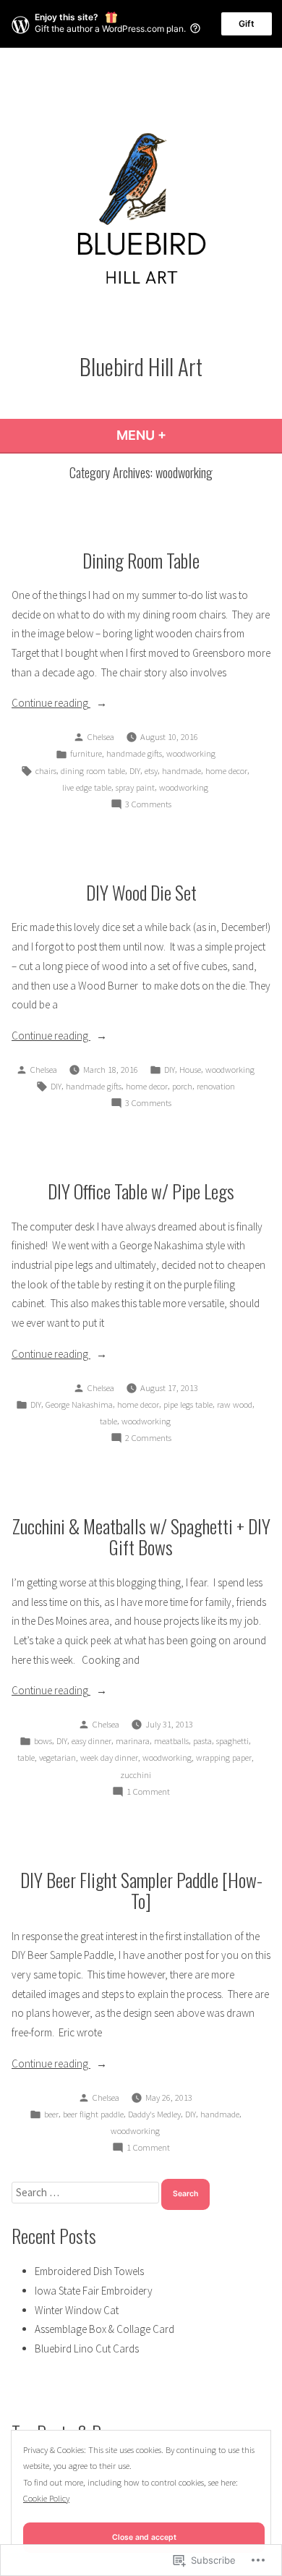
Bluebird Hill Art (141, 366)
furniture (86, 753)
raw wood (235, 1404)
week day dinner (109, 1757)
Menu (180, 435)
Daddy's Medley (154, 2114)
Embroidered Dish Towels (89, 2271)
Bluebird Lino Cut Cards (87, 2348)
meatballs (171, 1741)
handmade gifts (134, 753)
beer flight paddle (93, 2114)
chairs (46, 771)
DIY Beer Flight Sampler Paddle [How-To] (141, 1890)
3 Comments (148, 805)
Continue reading (51, 704)
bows (43, 1741)
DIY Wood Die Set (141, 892)
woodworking (191, 753)
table (108, 1421)
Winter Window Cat (77, 2310)
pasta (202, 1741)
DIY (135, 771)
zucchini (136, 1775)
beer (51, 2114)
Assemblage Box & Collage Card (104, 2329)
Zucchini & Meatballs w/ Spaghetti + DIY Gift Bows (141, 1536)
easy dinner (91, 1741)
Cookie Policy (46, 2498)
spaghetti (232, 1741)
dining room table (93, 771)
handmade (181, 771)
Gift (247, 24)
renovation (216, 1086)
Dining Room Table (141, 560)
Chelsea (101, 737)
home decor (226, 771)
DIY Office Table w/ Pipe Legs (141, 1191)
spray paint (135, 787)
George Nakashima (79, 1404)
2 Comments (148, 1439)
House (190, 1070)
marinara (133, 1741)
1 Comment (148, 1793)
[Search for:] (86, 2192)
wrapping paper (224, 1757)
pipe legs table (188, 1404)
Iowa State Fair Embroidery (94, 2291)
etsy (151, 771)
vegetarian (57, 1757)
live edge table (87, 787)
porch (182, 1086)
